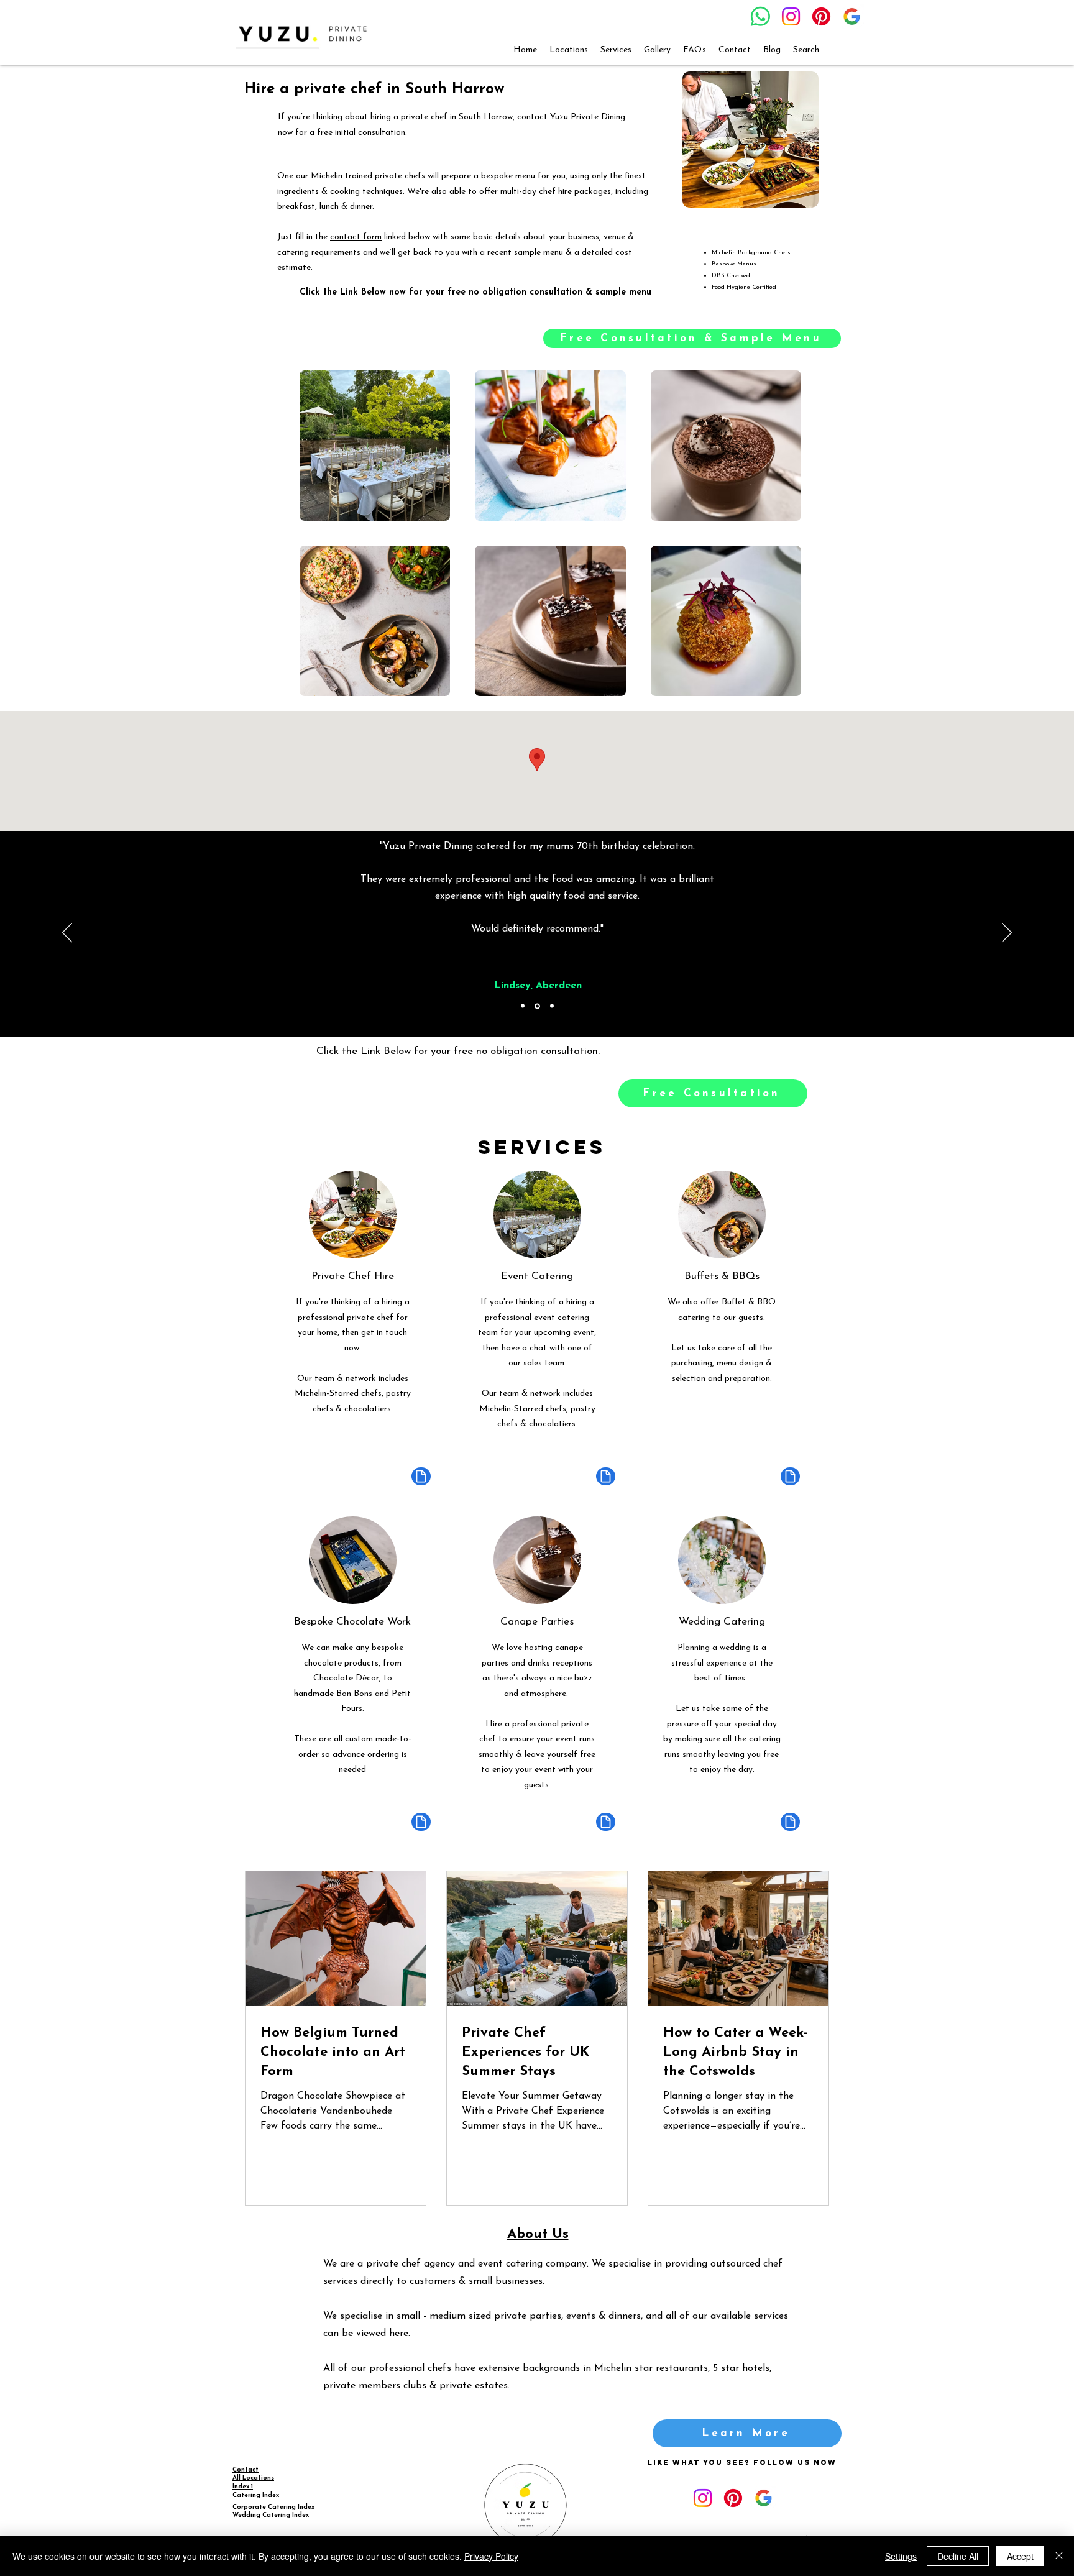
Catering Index (256, 2496)
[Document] (421, 1476)
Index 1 (243, 2487)
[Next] (1007, 933)
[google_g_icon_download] (852, 16)
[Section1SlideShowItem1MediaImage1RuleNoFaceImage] (523, 1006)
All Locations (253, 2478)
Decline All (958, 2556)
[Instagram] (791, 16)
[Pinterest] (821, 16)
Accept (1020, 2556)
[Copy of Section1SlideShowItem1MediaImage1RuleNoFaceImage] (537, 1006)
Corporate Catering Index (273, 2507)
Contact (246, 2470)
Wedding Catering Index (271, 2515)
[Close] (1059, 2556)
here (399, 2334)
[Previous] (67, 933)
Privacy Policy (491, 2556)
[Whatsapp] (760, 16)
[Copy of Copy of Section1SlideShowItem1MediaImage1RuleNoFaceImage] (552, 1006)
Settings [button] (901, 2556)
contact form (356, 237)
